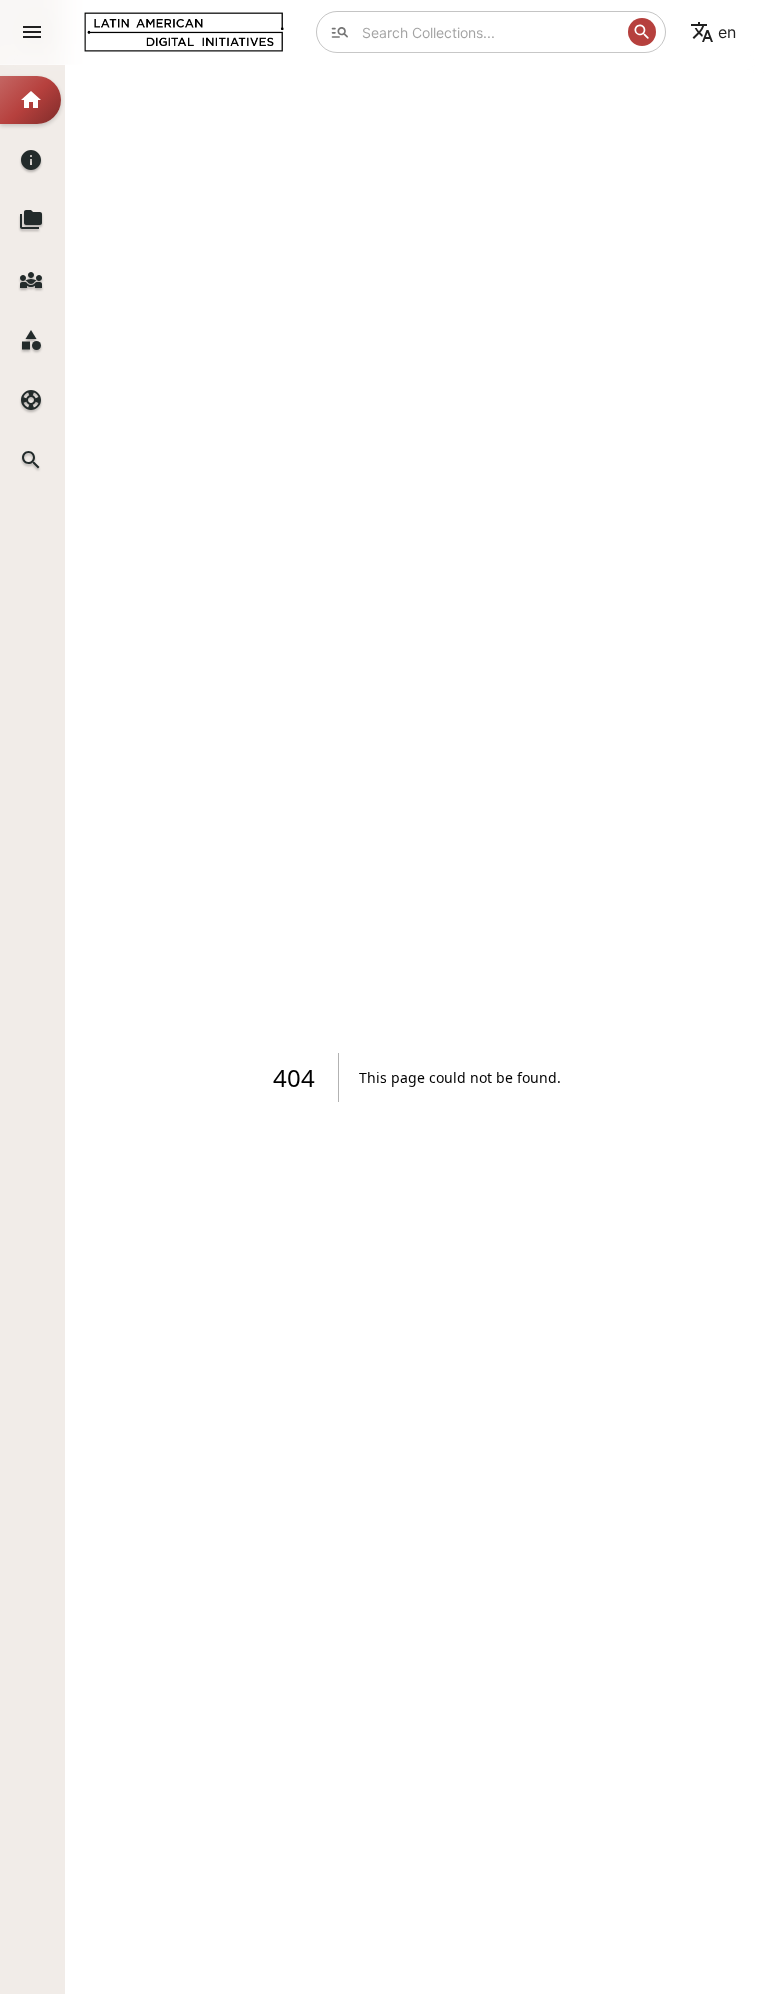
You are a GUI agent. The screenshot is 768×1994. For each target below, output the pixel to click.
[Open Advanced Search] (340, 32)
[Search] (642, 32)
